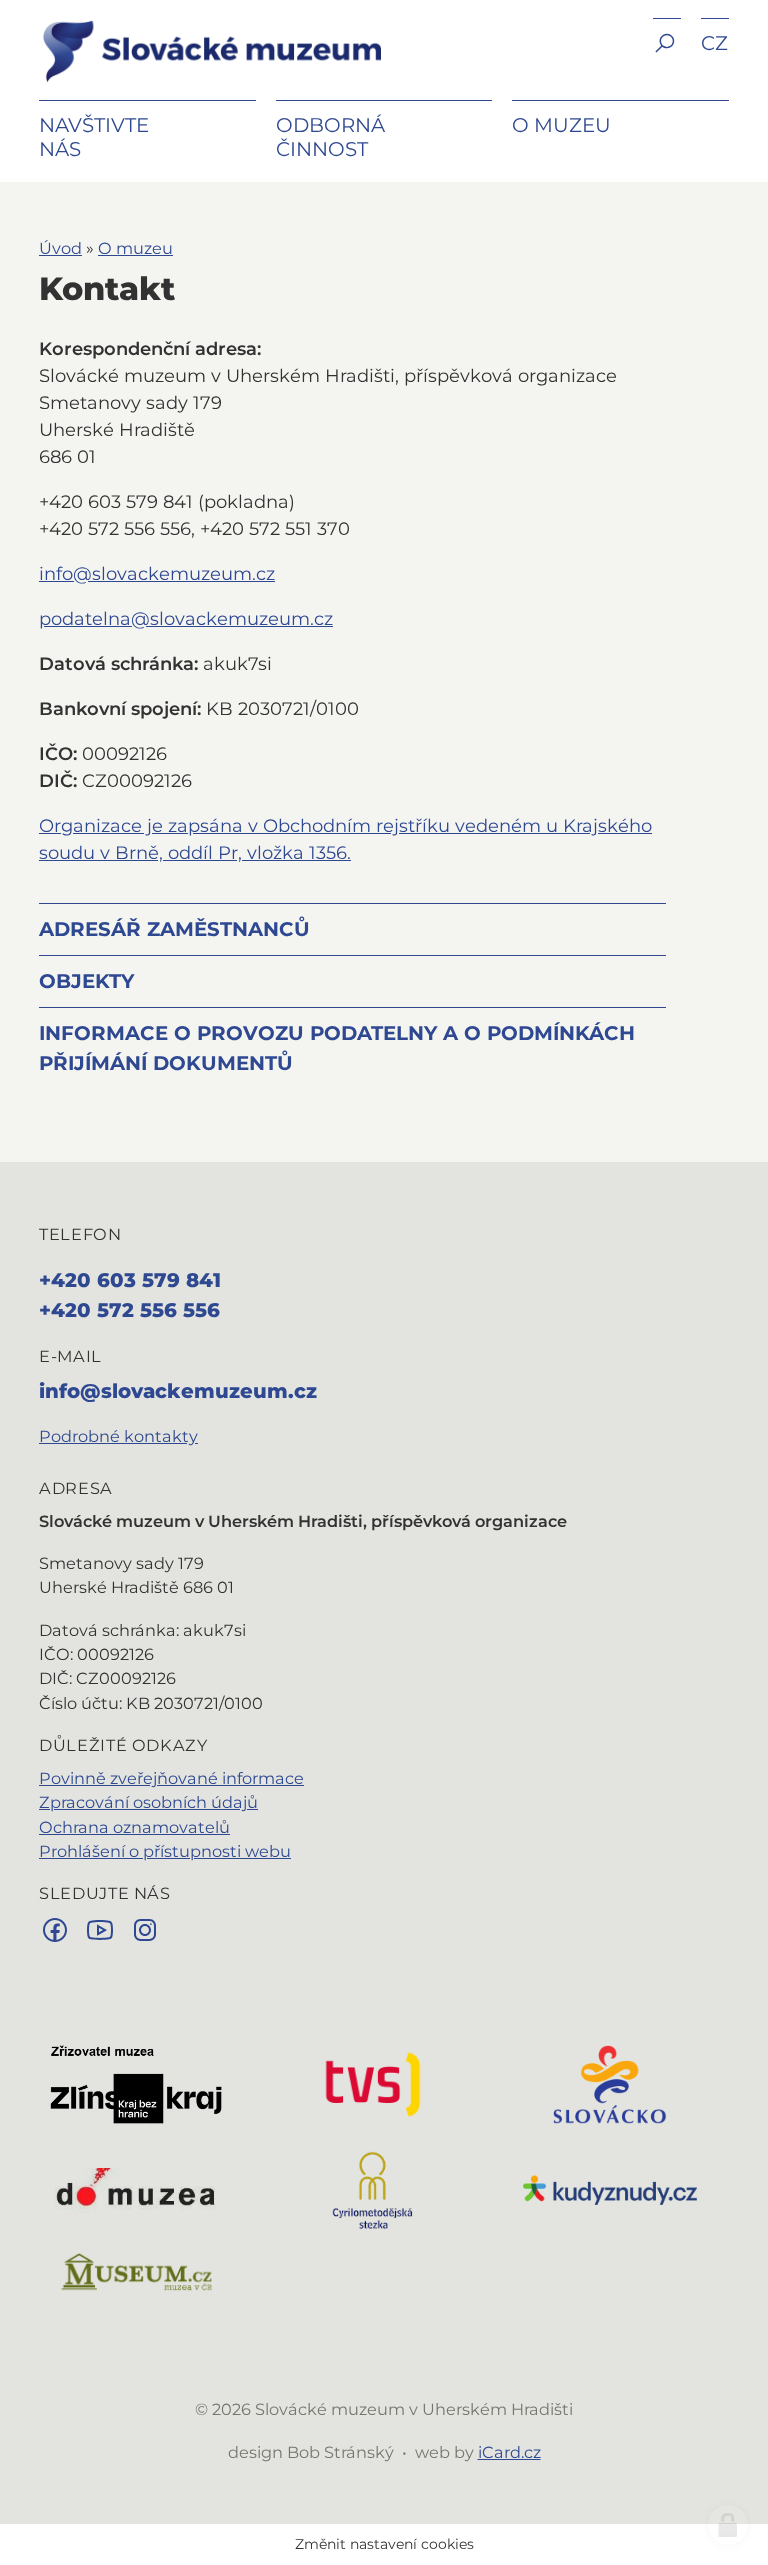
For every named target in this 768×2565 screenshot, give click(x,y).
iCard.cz (509, 2452)
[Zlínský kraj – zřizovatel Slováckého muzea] (136, 2083)
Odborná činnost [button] (330, 137)
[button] (667, 57)
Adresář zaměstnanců (174, 929)
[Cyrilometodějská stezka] (373, 2189)
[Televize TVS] (373, 2083)
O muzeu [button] (561, 125)
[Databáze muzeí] (136, 2271)
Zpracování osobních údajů (148, 1802)
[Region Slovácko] (610, 2083)
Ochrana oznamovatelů (134, 1827)
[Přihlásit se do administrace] (728, 2525)
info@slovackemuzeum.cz (157, 574)
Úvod (60, 248)
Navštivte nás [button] (94, 137)
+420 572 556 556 (129, 1310)
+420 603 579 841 (130, 1280)
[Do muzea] (136, 2189)
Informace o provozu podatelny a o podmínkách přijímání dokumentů (337, 1048)
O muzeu (135, 248)
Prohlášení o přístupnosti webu (165, 1851)
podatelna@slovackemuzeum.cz (186, 619)
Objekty (86, 981)
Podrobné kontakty (118, 1436)
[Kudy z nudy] (610, 2189)
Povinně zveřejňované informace (171, 1778)
